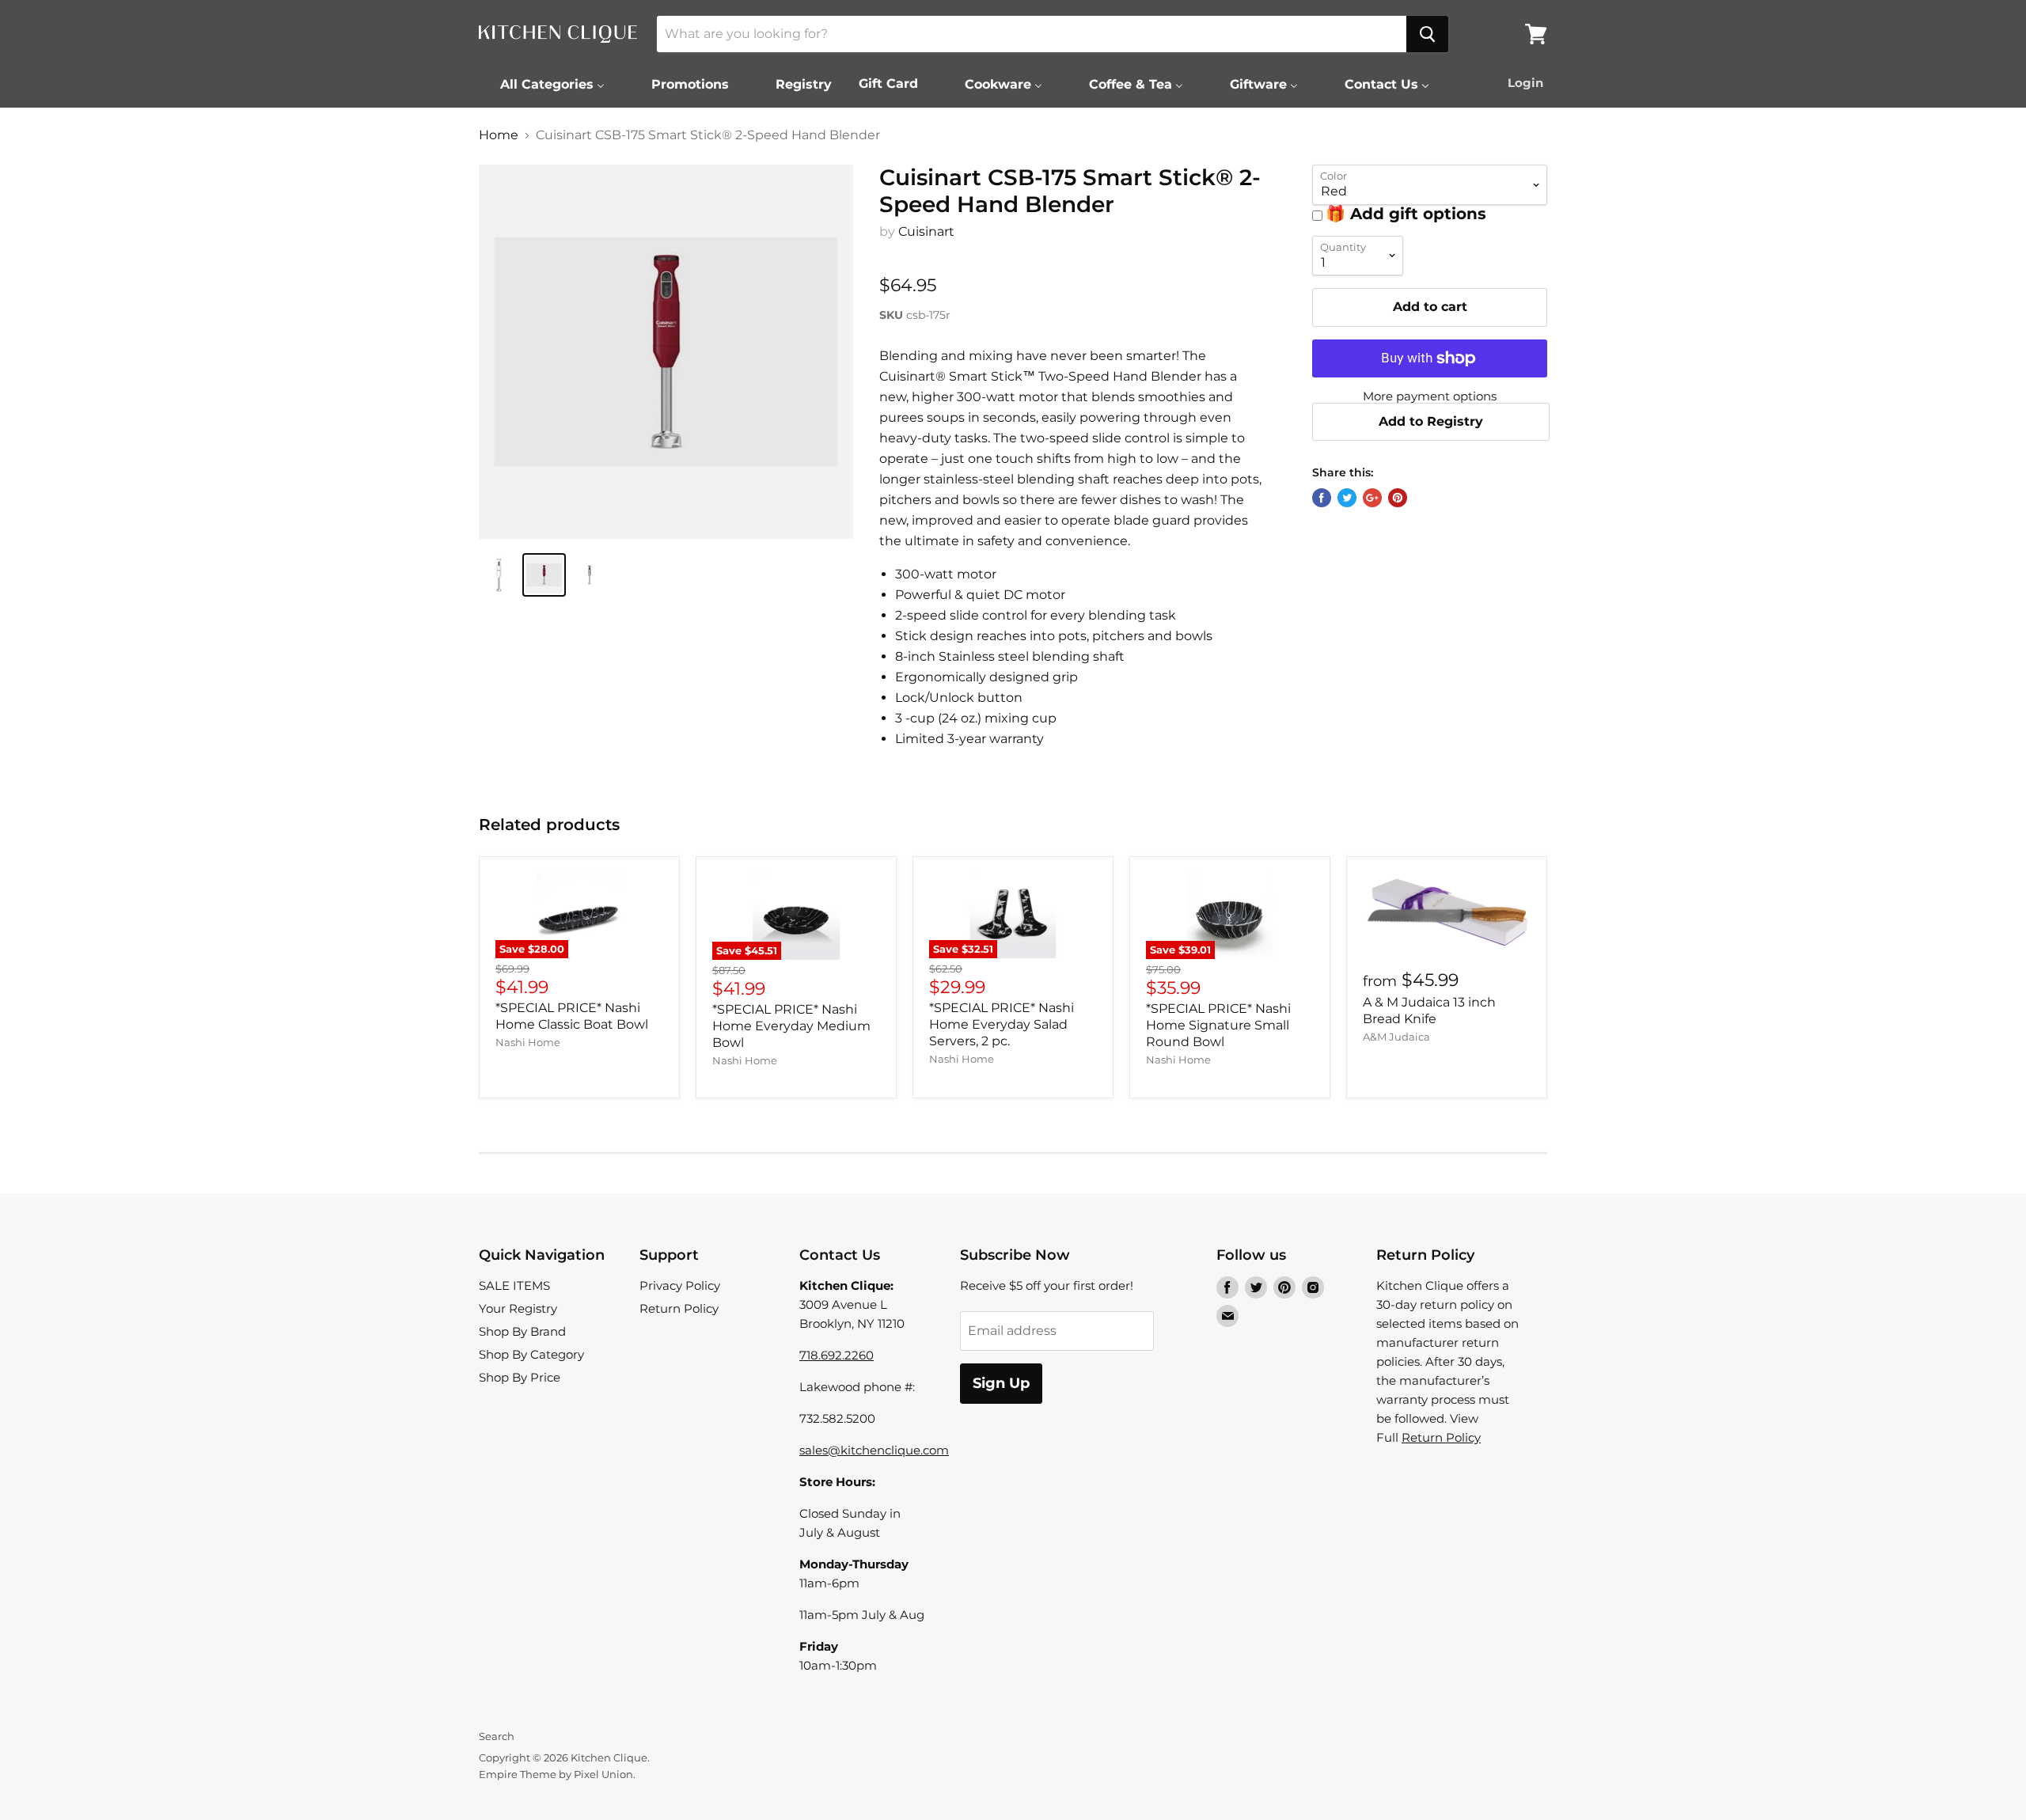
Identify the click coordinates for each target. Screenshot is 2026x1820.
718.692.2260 (837, 1355)
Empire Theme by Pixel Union (556, 1774)
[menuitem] (543, 84)
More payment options (1430, 396)
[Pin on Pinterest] (1398, 498)
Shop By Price (520, 1377)
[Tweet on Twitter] (1347, 498)
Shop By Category (531, 1354)
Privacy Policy (680, 1285)
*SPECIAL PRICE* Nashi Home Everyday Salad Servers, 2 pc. (1002, 1024)
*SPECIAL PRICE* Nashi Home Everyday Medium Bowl (791, 1026)
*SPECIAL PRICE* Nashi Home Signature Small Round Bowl (1218, 1025)
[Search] (1427, 34)
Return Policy (679, 1308)
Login (1525, 83)
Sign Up (1001, 1383)
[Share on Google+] (1372, 498)
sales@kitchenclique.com (874, 1450)
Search (497, 1736)
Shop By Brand (522, 1331)
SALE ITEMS (514, 1285)
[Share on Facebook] (1322, 498)
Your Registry (518, 1308)
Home (499, 135)
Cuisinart (926, 231)
